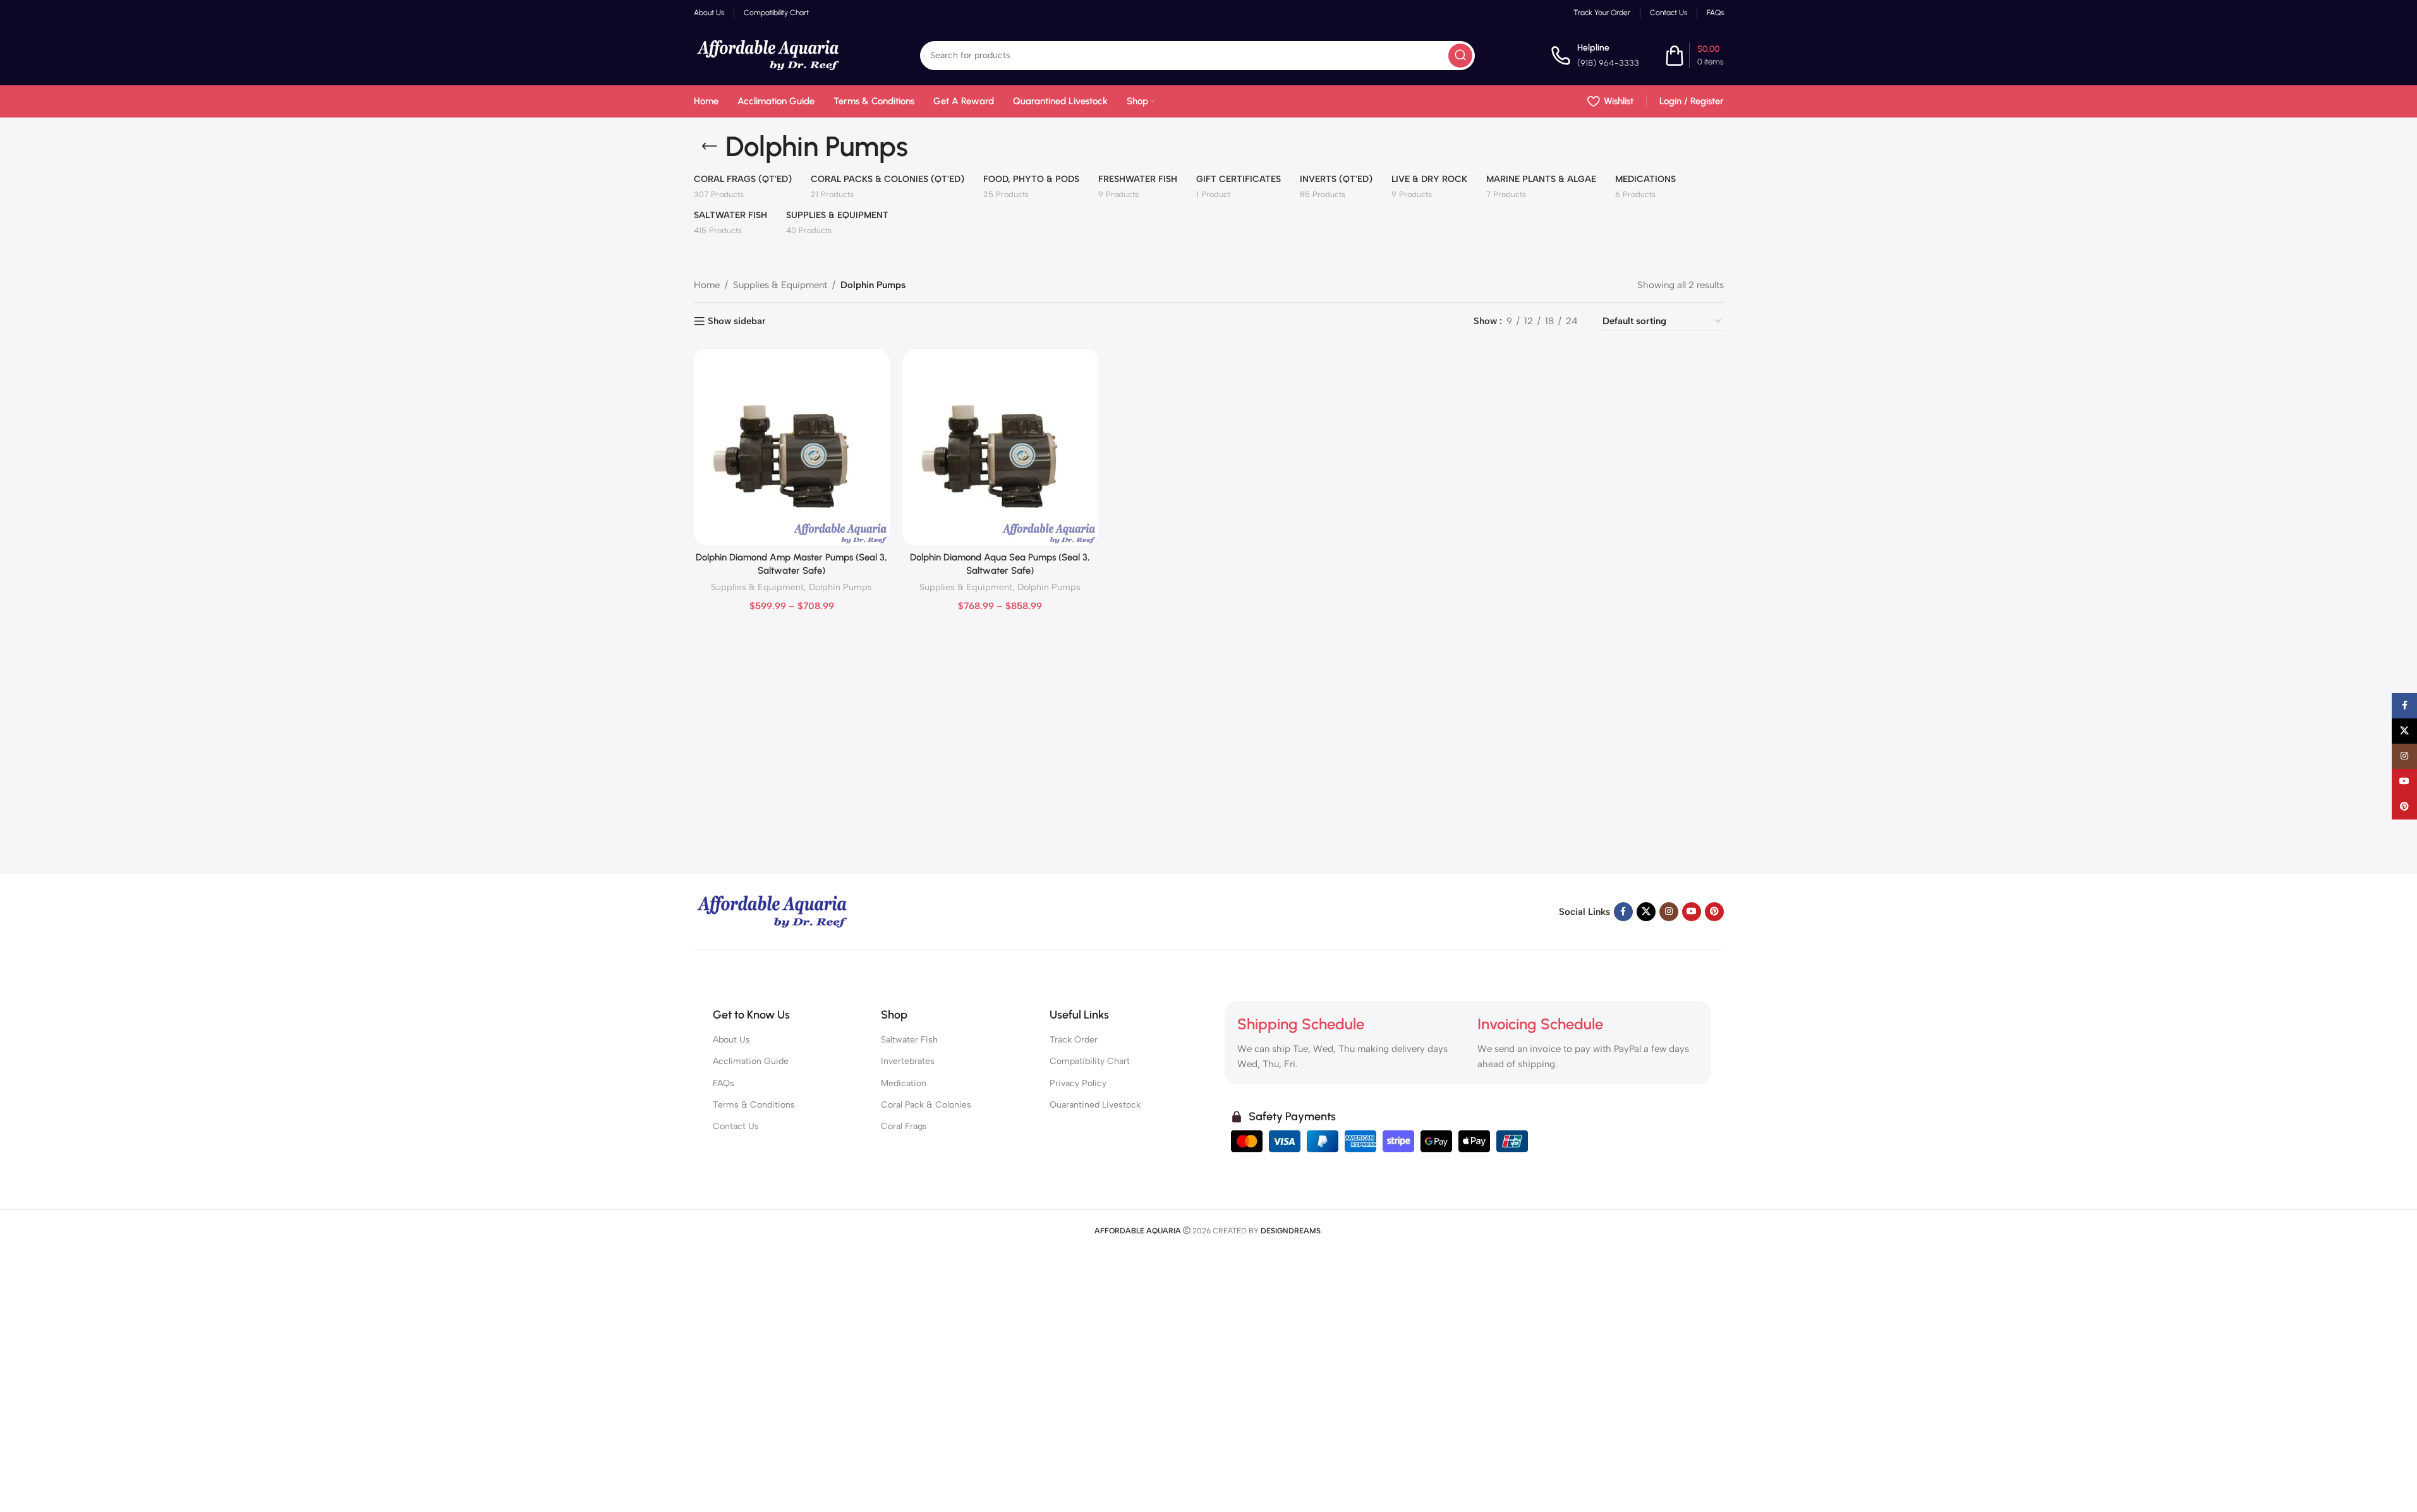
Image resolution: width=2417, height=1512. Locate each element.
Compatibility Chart (1090, 1061)
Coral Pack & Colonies (926, 1105)
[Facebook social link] (1623, 912)
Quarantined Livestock (1095, 1105)
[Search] (1460, 56)
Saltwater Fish (909, 1040)
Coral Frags (904, 1126)
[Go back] (710, 147)
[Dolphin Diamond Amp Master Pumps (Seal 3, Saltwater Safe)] (792, 447)
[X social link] (1646, 912)
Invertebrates (908, 1061)
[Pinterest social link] (1714, 912)
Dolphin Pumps (840, 587)
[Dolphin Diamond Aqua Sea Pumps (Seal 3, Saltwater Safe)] (1000, 447)
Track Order (1074, 1040)
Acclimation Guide (751, 1061)
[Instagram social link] (1669, 912)
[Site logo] (769, 54)
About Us (731, 1040)
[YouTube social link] (1692, 912)
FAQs (724, 1083)
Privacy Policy (1078, 1083)
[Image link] (773, 911)
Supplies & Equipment (780, 285)
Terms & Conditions (754, 1105)
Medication (904, 1083)
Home (707, 285)
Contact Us (736, 1126)
